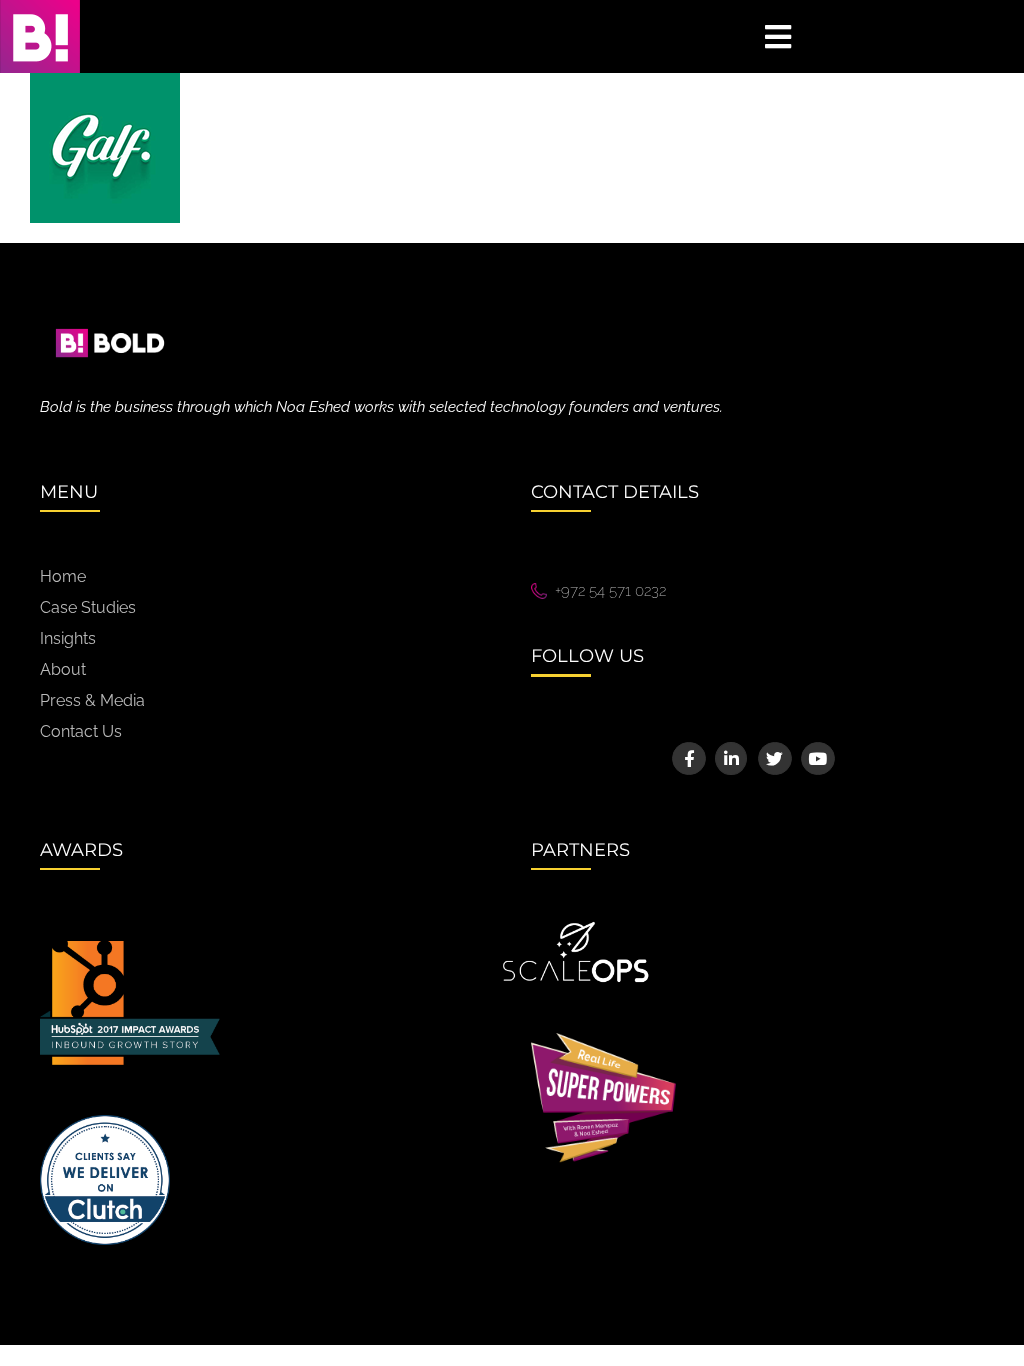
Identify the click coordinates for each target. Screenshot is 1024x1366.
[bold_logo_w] (110, 315)
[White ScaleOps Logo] (576, 928)
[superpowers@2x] (603, 1040)
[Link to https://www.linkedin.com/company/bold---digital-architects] (731, 758)
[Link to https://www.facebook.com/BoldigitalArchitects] (688, 758)
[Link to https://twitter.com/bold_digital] (774, 758)
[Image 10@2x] (105, 1122)
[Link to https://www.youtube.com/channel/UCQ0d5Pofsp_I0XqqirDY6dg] (817, 758)
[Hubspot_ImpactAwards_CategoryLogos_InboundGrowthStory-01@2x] (130, 948)
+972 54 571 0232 (610, 591)
